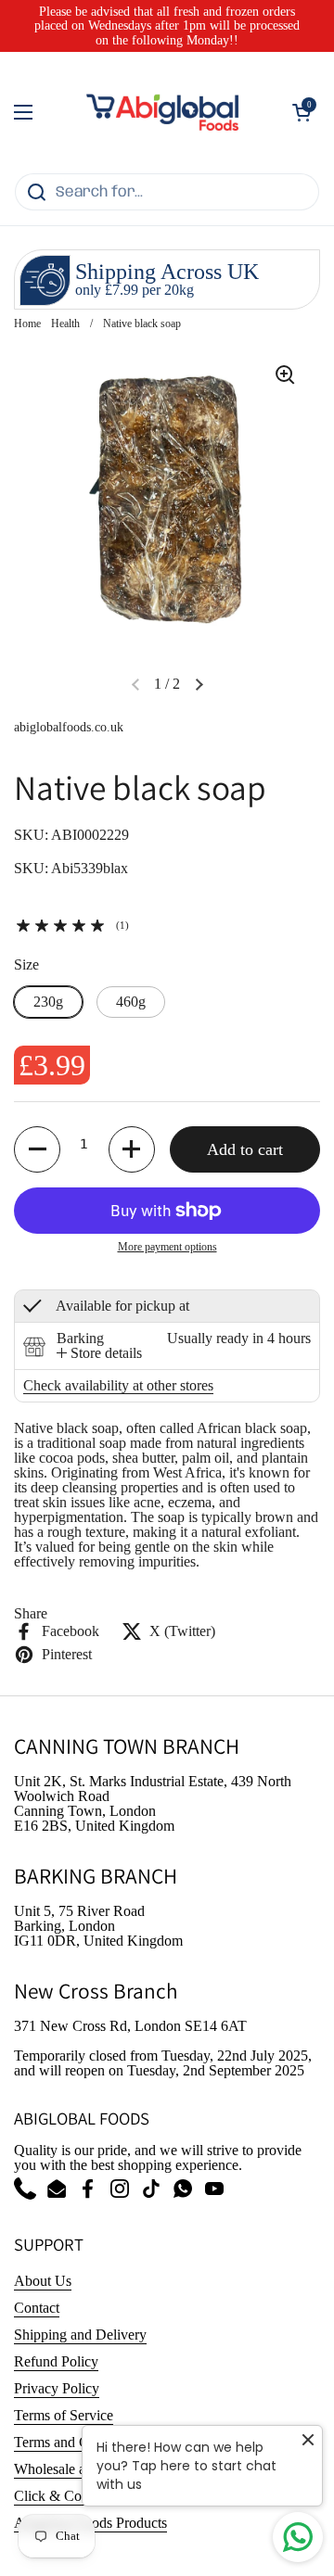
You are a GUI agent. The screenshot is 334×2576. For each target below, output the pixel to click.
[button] (302, 112)
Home (27, 324)
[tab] (99, 1353)
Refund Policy (56, 2361)
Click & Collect (60, 2496)
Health (65, 324)
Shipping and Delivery (80, 2335)
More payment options (167, 1247)
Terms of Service (64, 2415)
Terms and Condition (76, 2442)
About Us (43, 2281)
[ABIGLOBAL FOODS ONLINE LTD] (162, 112)
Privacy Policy (57, 2388)
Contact (37, 2308)
